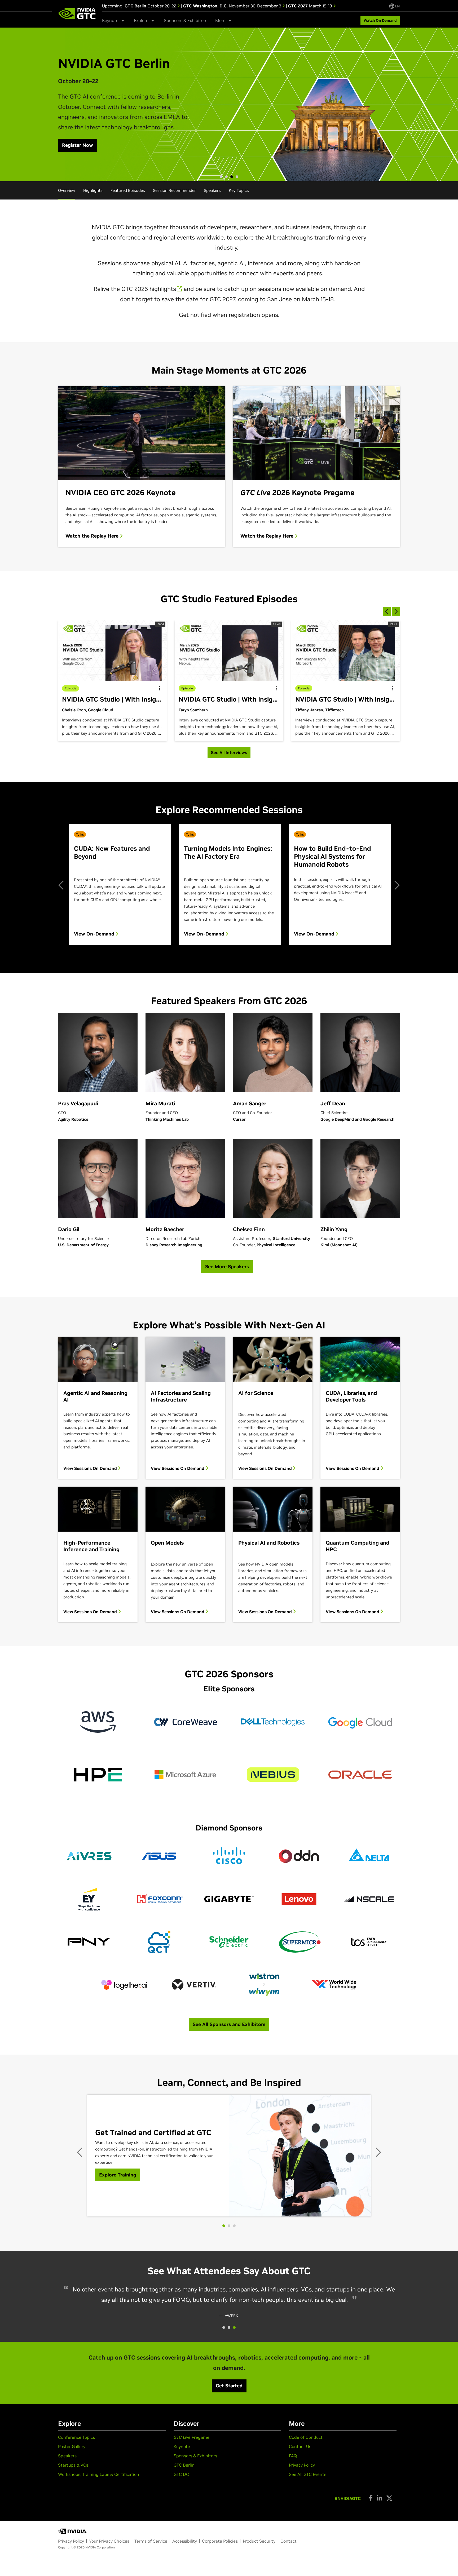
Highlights (93, 190)
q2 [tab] (229, 2326)
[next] (396, 612)
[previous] (387, 612)
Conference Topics (76, 2436)
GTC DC (181, 2473)
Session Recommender (174, 190)
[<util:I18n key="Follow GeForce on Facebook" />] (371, 2497)
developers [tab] (229, 2226)
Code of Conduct (306, 2436)
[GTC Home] (77, 14)
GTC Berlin (184, 2464)
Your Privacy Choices (109, 2540)
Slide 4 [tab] (237, 177)
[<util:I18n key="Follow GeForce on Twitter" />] (389, 2497)
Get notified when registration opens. (229, 315)
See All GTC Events (308, 2473)
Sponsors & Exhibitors (186, 20)
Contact (289, 2540)
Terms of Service (151, 2540)
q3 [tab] (234, 2326)
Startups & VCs (73, 2464)
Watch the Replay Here (93, 536)
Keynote (182, 2445)
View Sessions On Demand (91, 1468)
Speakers (212, 190)
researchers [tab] (224, 2226)
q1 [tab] (224, 2326)
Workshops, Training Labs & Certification (99, 2473)
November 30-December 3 (233, 6)
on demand (336, 289)
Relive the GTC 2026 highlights (135, 289)
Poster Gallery (72, 2445)
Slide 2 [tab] (226, 177)
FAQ (293, 2454)
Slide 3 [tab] (232, 177)
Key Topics (239, 190)
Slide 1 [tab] (221, 177)
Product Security (259, 2540)
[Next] (396, 884)
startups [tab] (234, 2226)
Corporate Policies (220, 2540)
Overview (67, 190)
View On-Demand (95, 934)
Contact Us (300, 2445)
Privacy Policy (302, 2464)
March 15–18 (311, 6)
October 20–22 (151, 6)
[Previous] (62, 884)
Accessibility (185, 2540)
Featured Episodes (128, 190)
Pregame (191, 2436)
